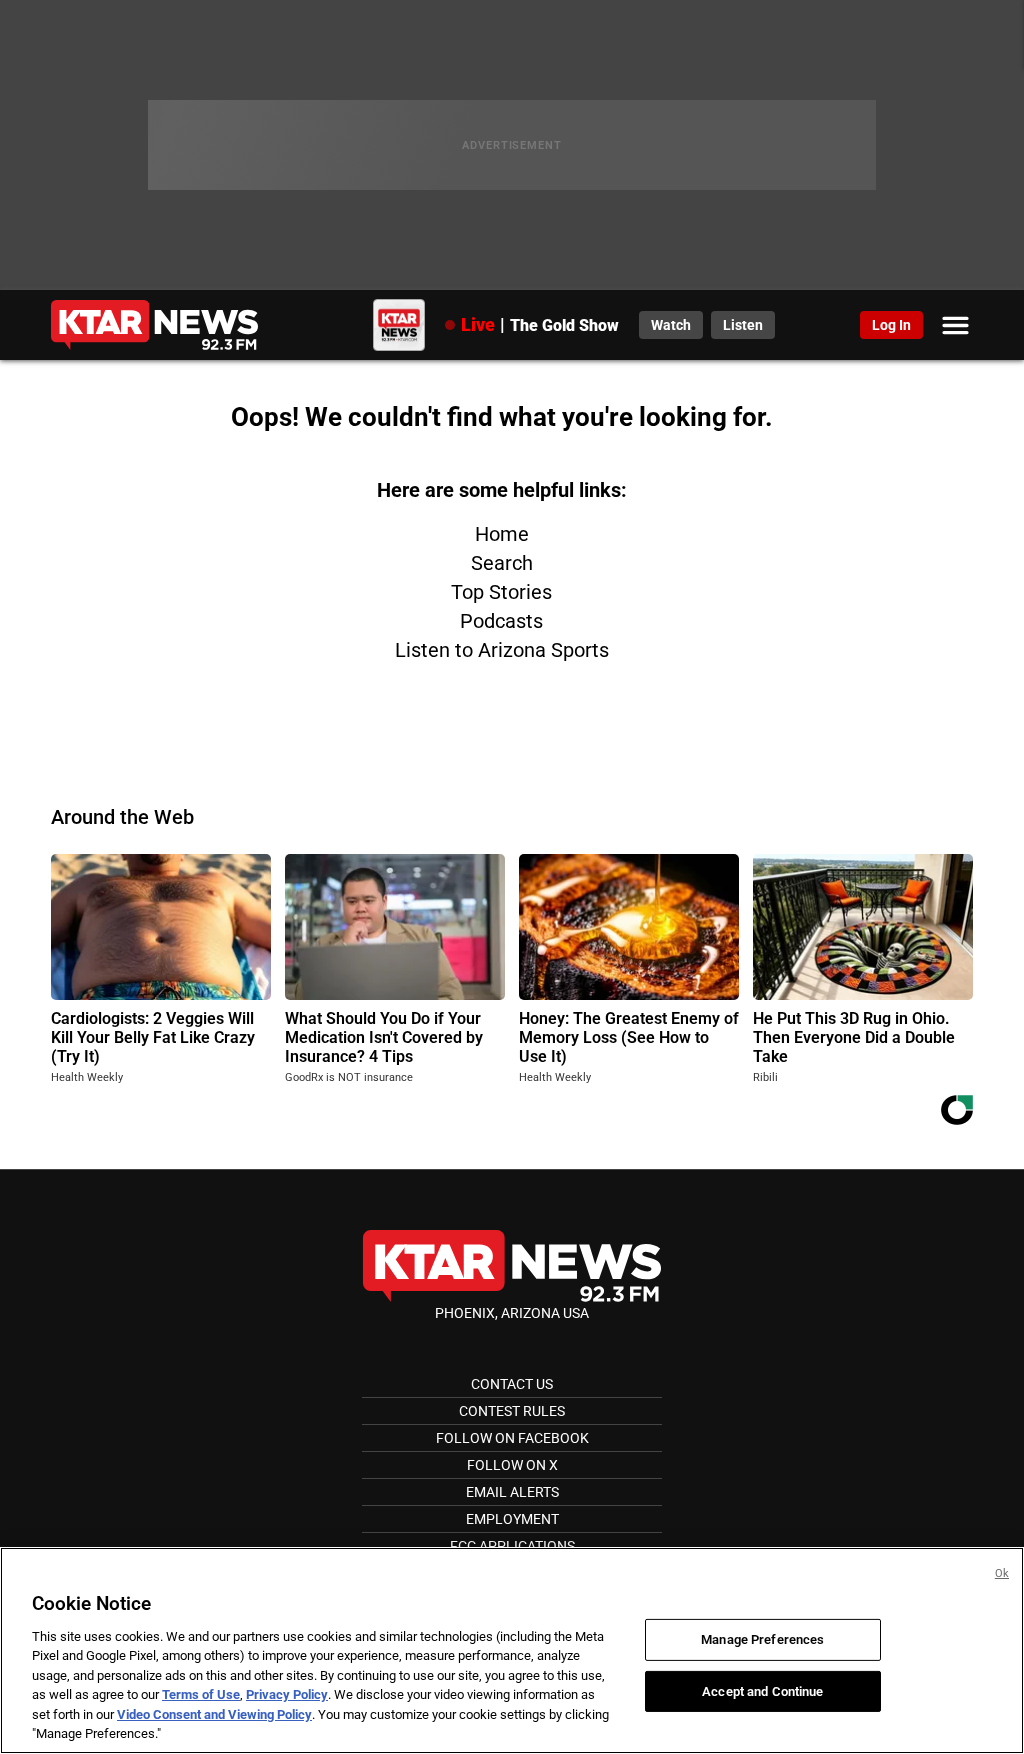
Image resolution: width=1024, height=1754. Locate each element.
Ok (1002, 1573)
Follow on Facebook (512, 1438)
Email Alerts (512, 1492)
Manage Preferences (762, 1639)
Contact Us (512, 1384)
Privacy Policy (287, 1694)
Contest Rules (512, 1411)
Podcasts (501, 621)
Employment (512, 1519)
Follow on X (512, 1465)
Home (502, 534)
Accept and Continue (762, 1690)
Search (502, 563)
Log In (891, 325)
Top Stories (501, 592)
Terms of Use (201, 1694)
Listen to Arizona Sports (502, 650)
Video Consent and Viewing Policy (214, 1714)
